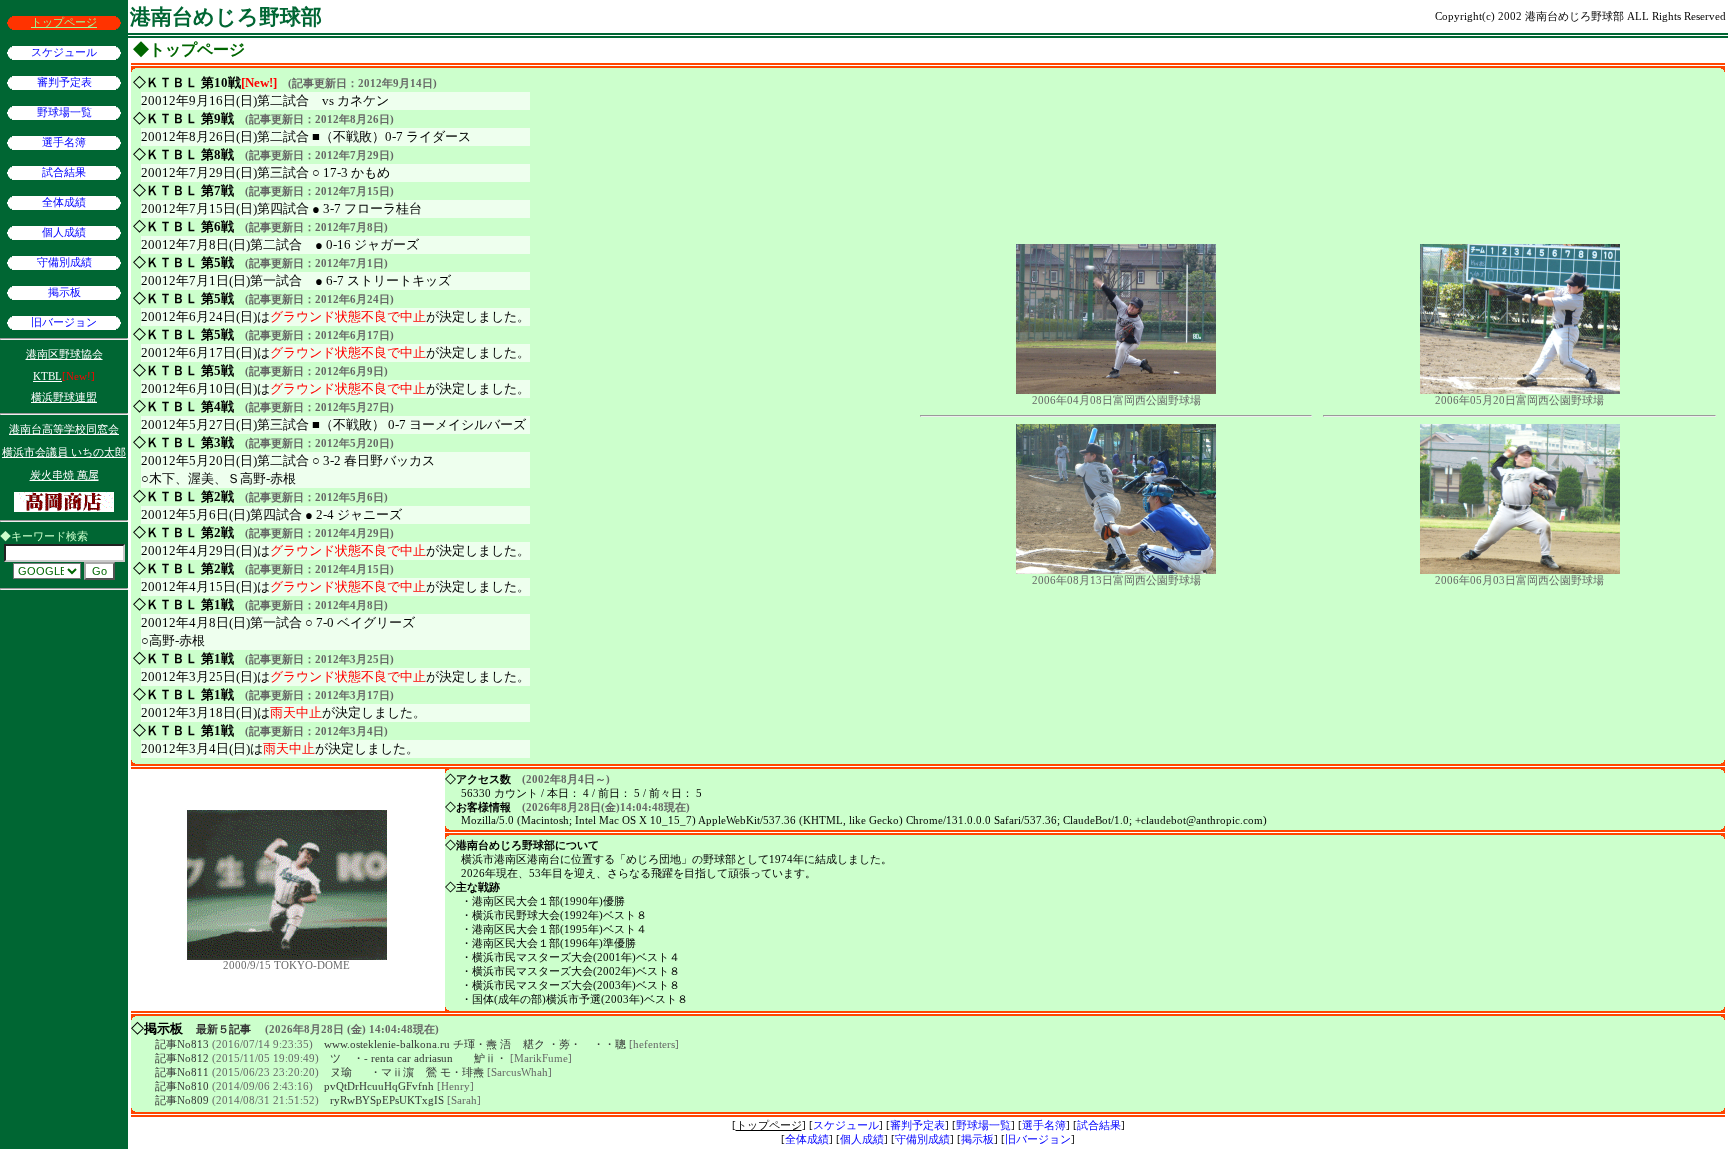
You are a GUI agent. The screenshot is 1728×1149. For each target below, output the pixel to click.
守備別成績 (64, 262)
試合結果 (64, 172)
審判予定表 (64, 82)
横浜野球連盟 (64, 397)
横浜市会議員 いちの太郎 (64, 452)
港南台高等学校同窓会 (64, 429)
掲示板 (64, 292)
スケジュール (64, 52)
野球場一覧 (64, 112)
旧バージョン (64, 322)
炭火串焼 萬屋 (64, 475)
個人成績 (64, 232)
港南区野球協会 (64, 354)
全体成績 (64, 202)
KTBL (47, 376)
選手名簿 (64, 142)
